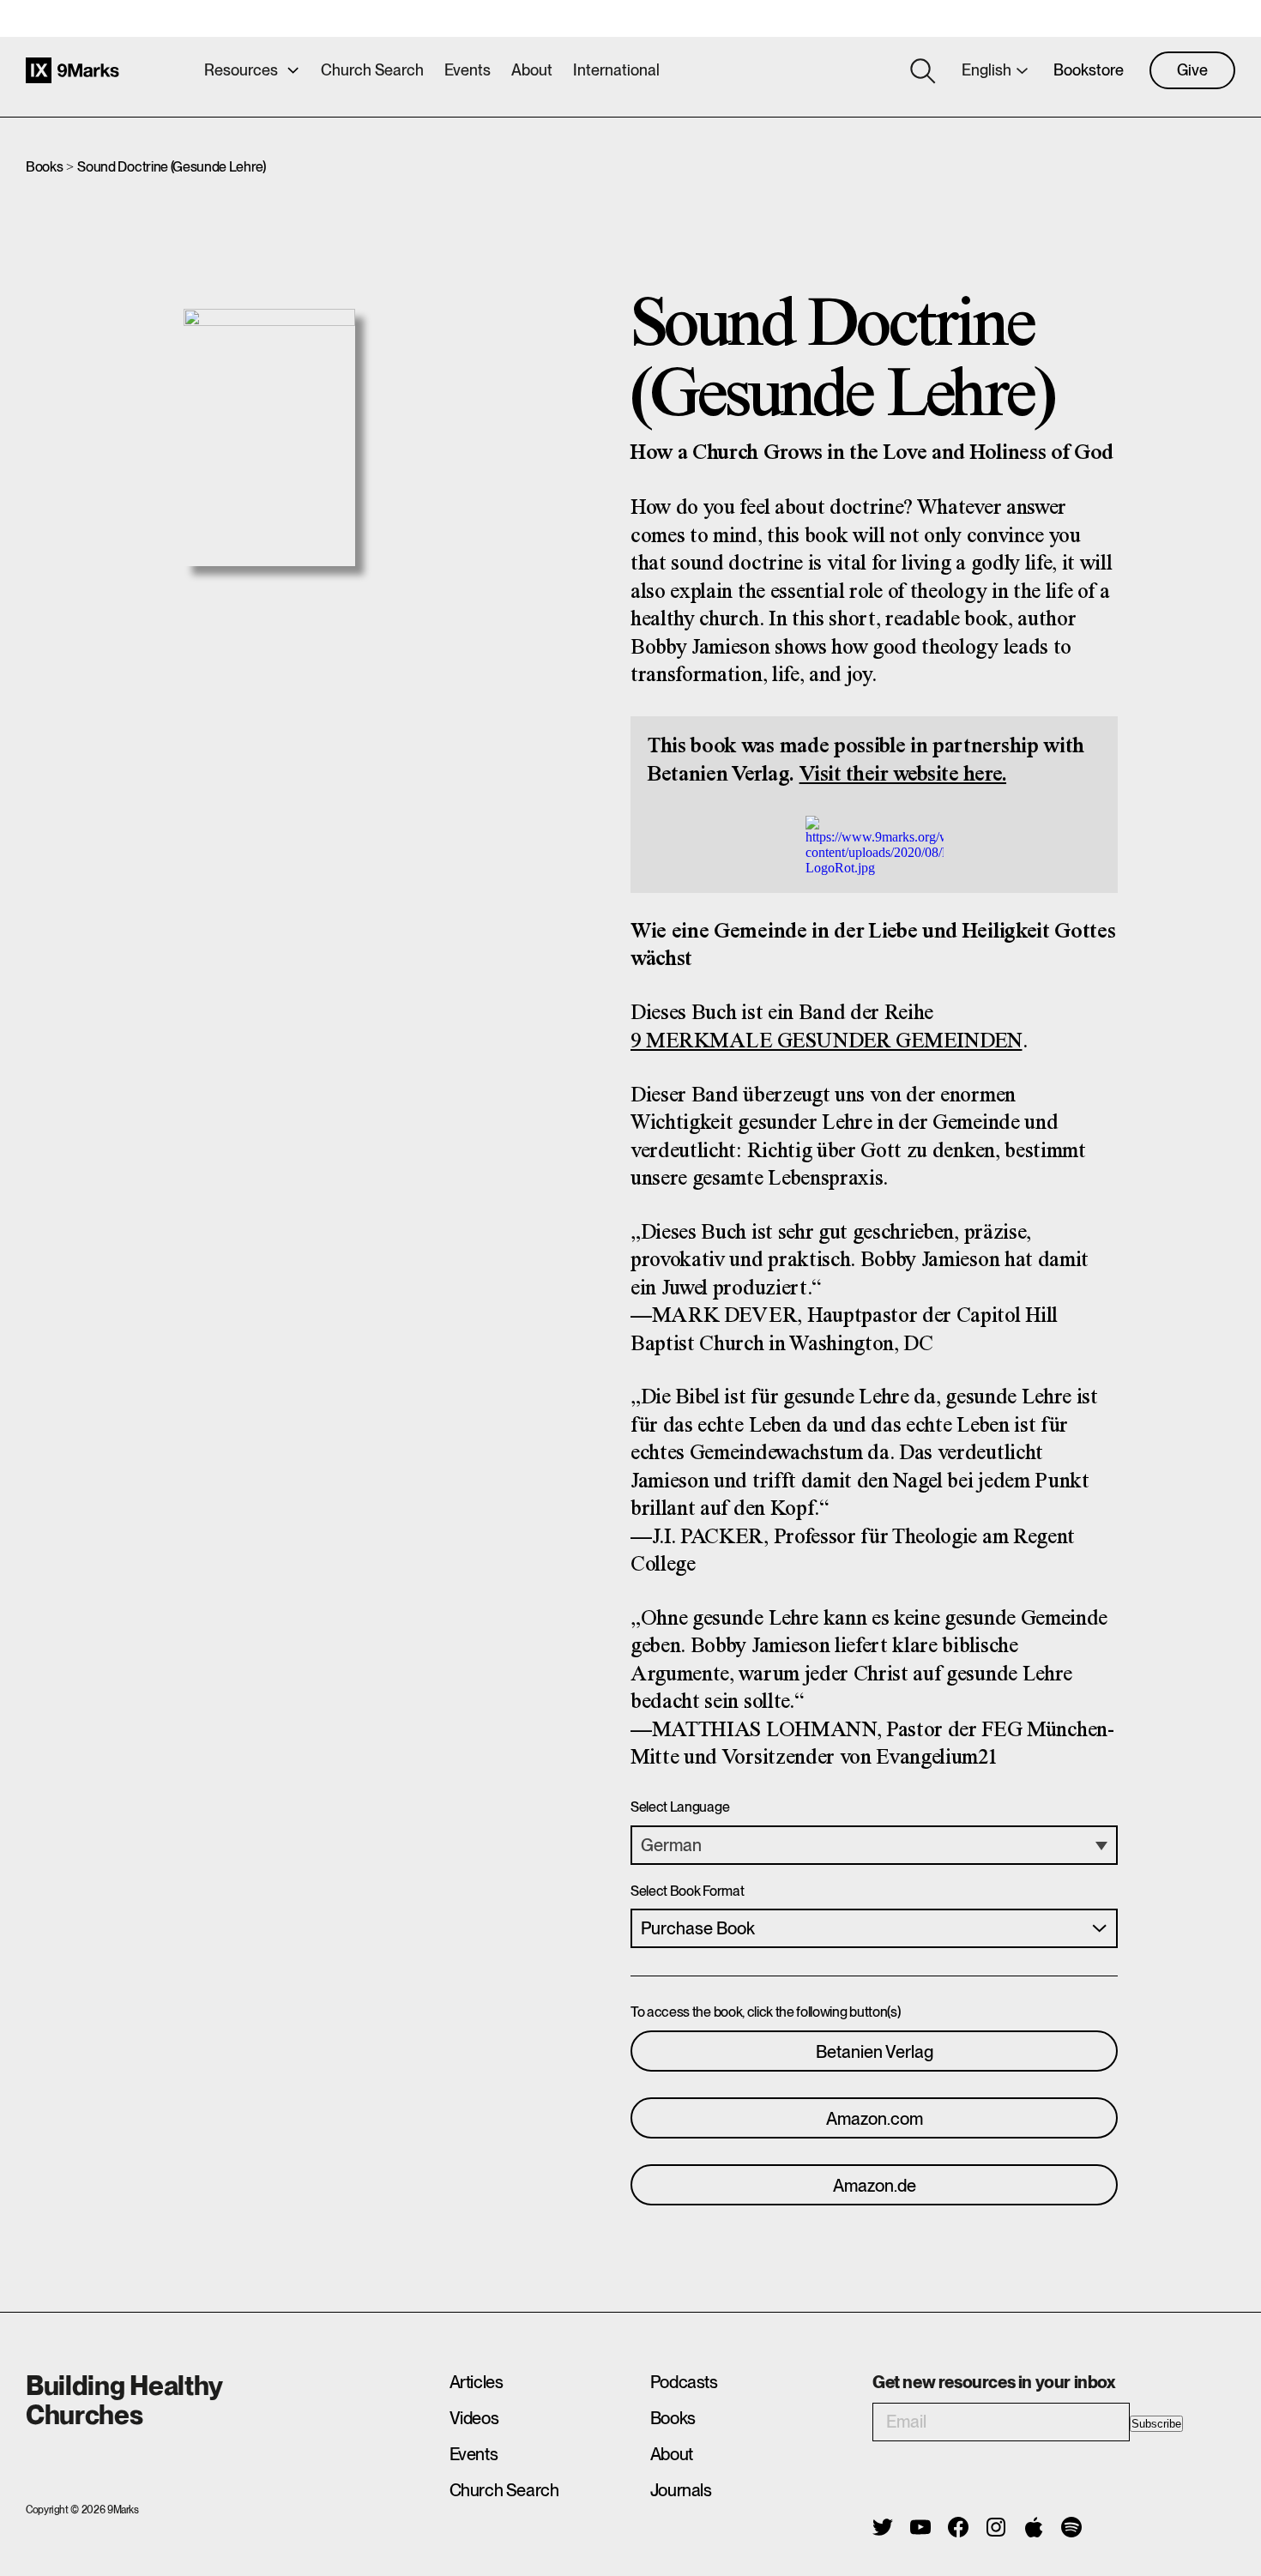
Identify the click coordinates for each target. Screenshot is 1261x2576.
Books (44, 167)
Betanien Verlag (875, 2052)
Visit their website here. (903, 775)
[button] (874, 1845)
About (532, 70)
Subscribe (1156, 2424)
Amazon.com (875, 2119)
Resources (241, 70)
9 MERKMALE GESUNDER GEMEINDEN (827, 1042)
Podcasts (684, 2382)
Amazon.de (875, 2186)
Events (468, 70)
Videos (474, 2418)
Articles (477, 2382)
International (616, 70)
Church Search (372, 70)
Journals (681, 2490)
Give (1192, 70)
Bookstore (1089, 70)
